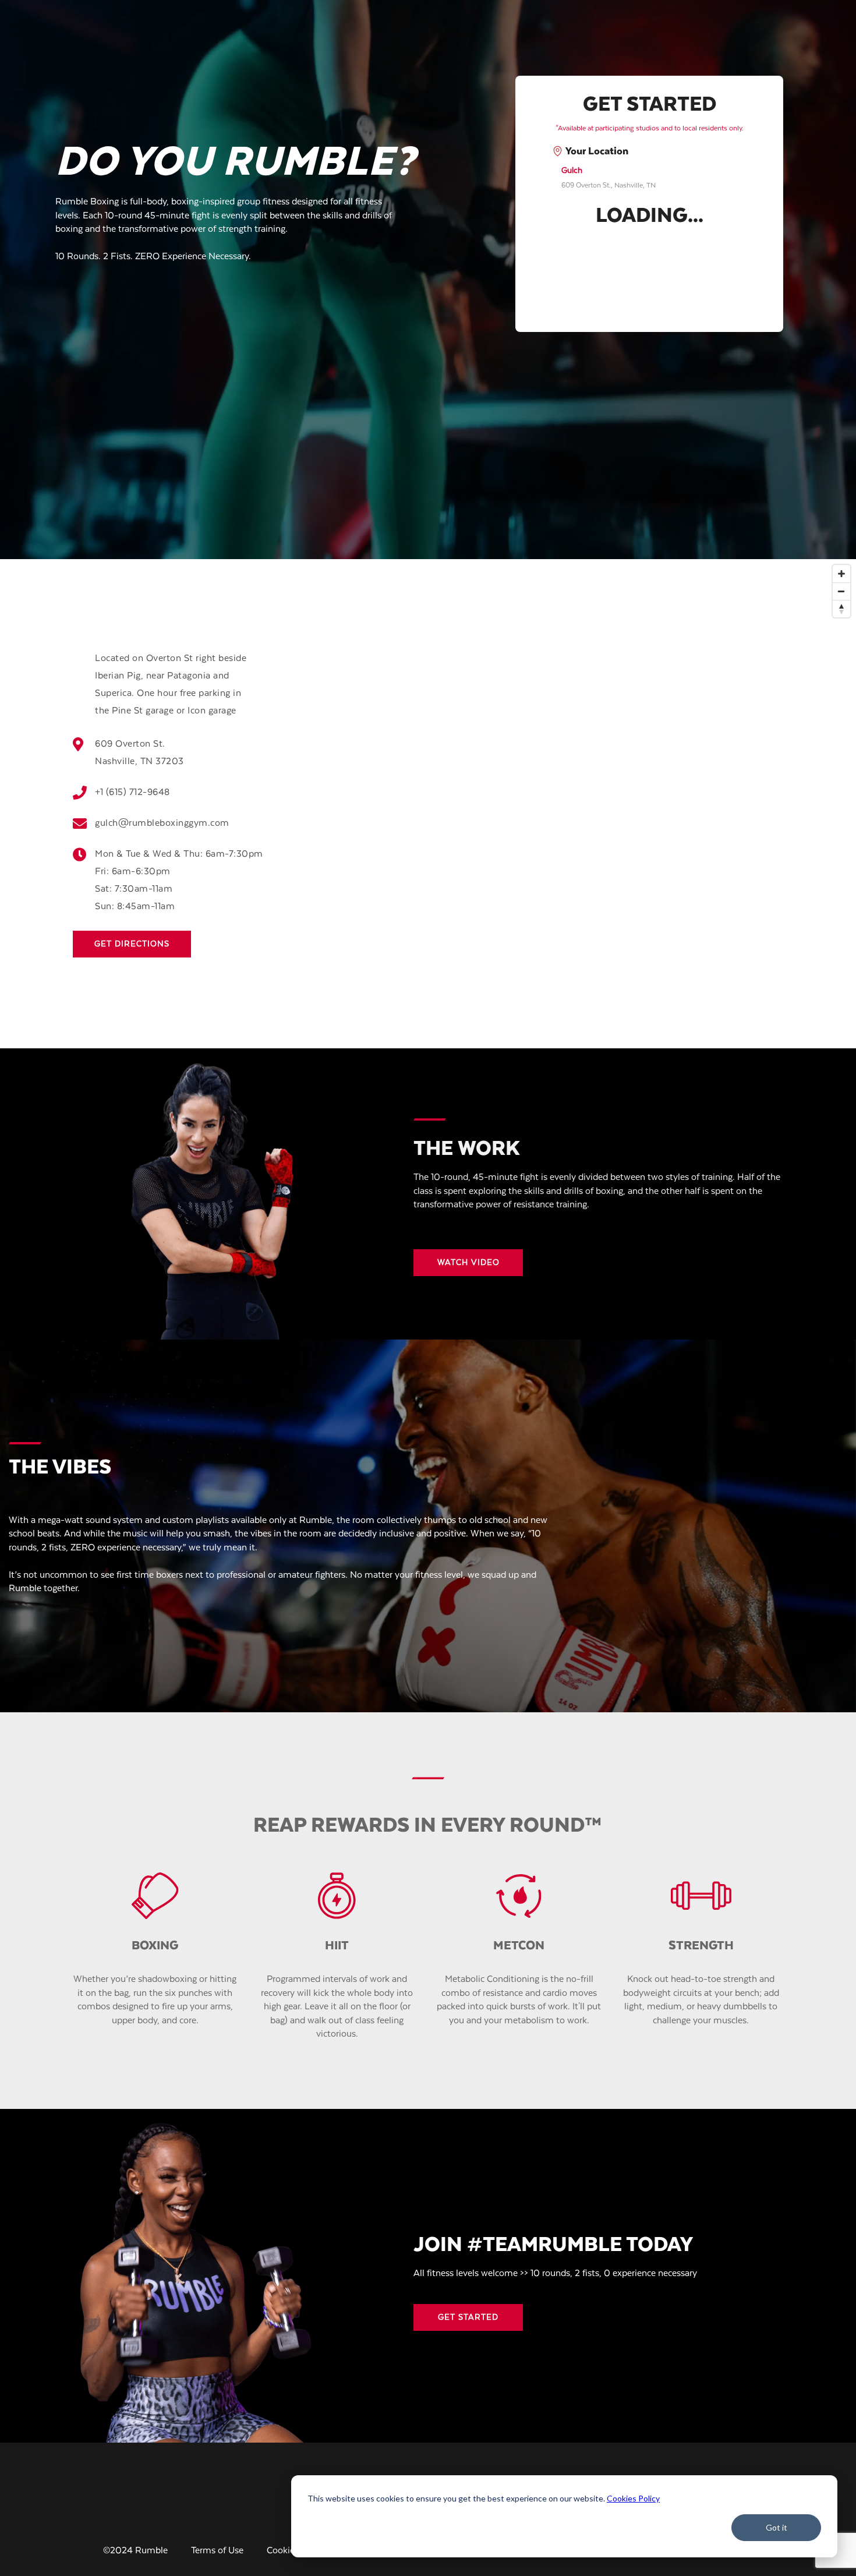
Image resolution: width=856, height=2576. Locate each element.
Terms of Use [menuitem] (217, 2551)
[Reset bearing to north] (841, 609)
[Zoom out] (841, 591)
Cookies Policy (633, 2498)
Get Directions (132, 944)
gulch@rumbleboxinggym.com (162, 824)
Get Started (468, 2317)
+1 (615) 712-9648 (132, 793)
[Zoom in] (841, 574)
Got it (777, 2527)
